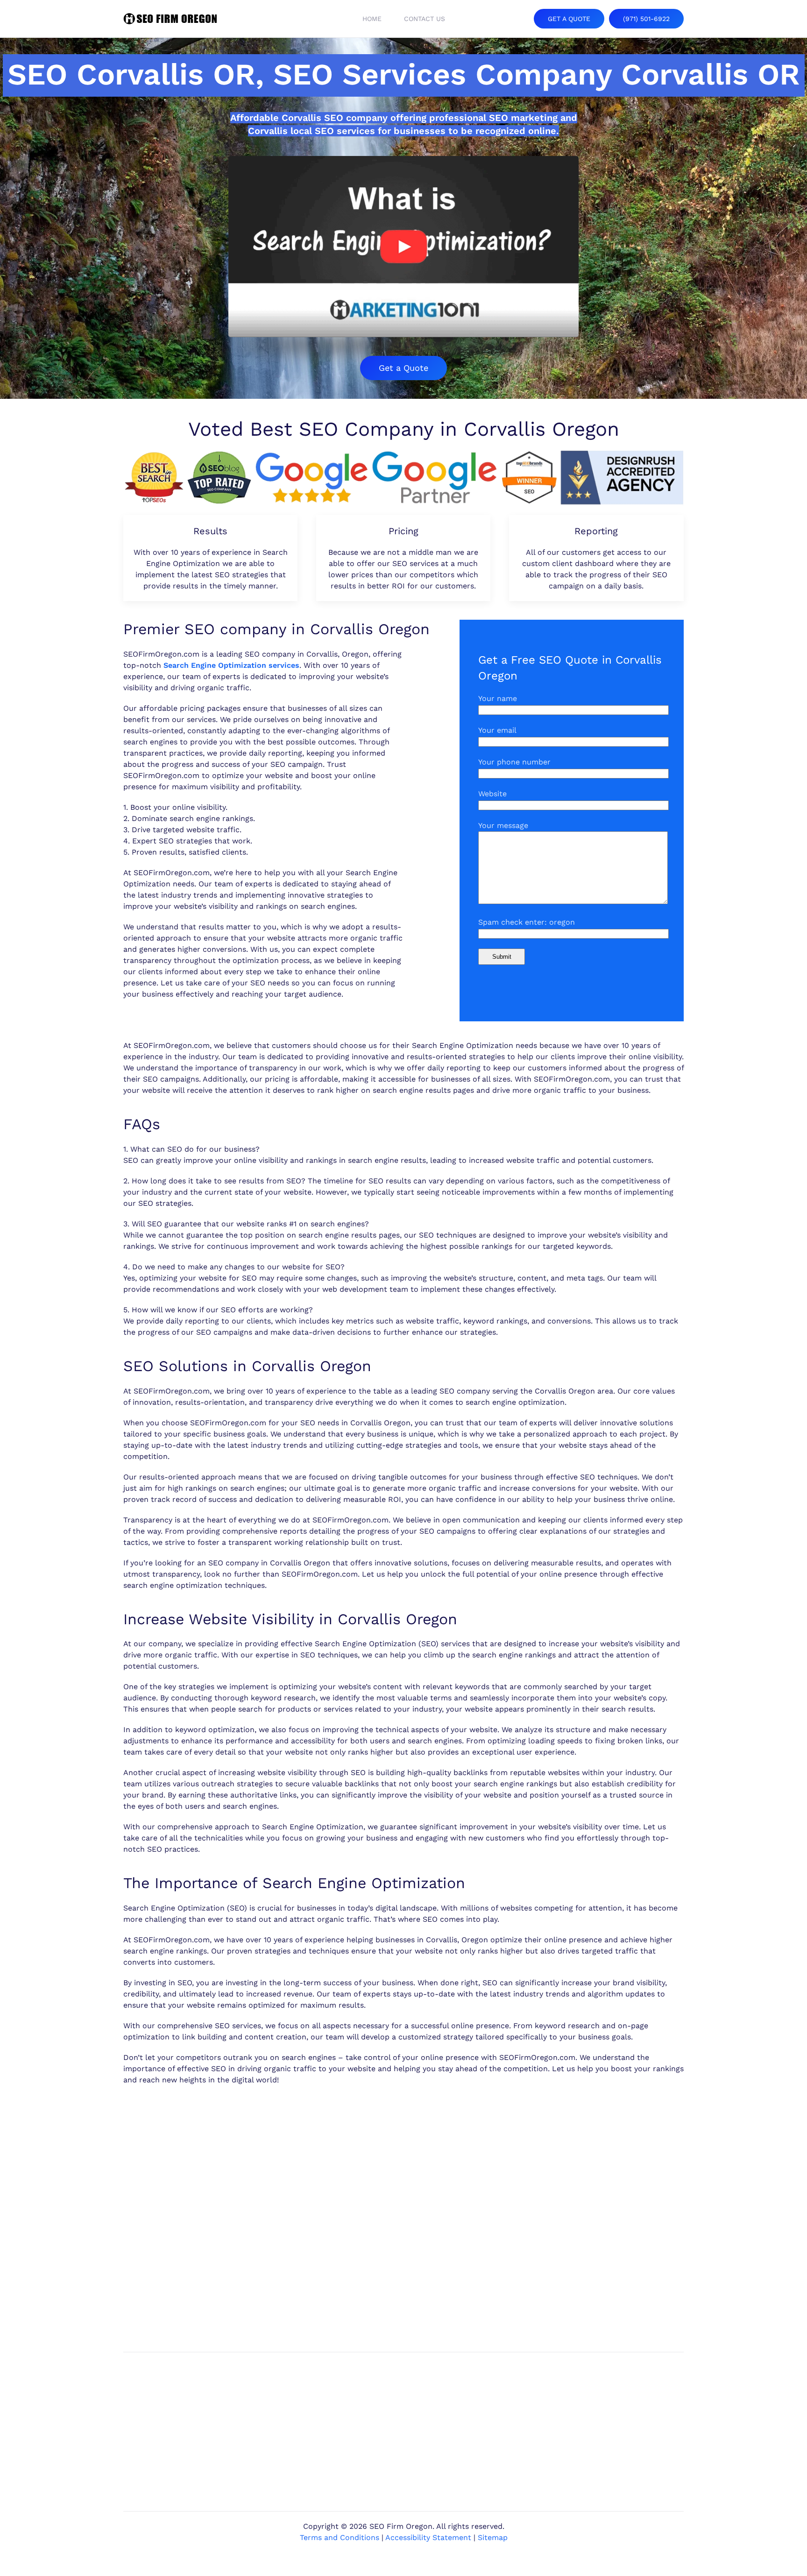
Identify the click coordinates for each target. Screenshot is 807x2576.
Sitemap (493, 2537)
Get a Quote (403, 368)
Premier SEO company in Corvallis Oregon (276, 629)
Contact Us (425, 19)
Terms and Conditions (340, 2537)
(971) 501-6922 (646, 19)
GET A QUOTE (569, 19)
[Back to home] (170, 19)
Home (372, 19)
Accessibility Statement (428, 2537)
